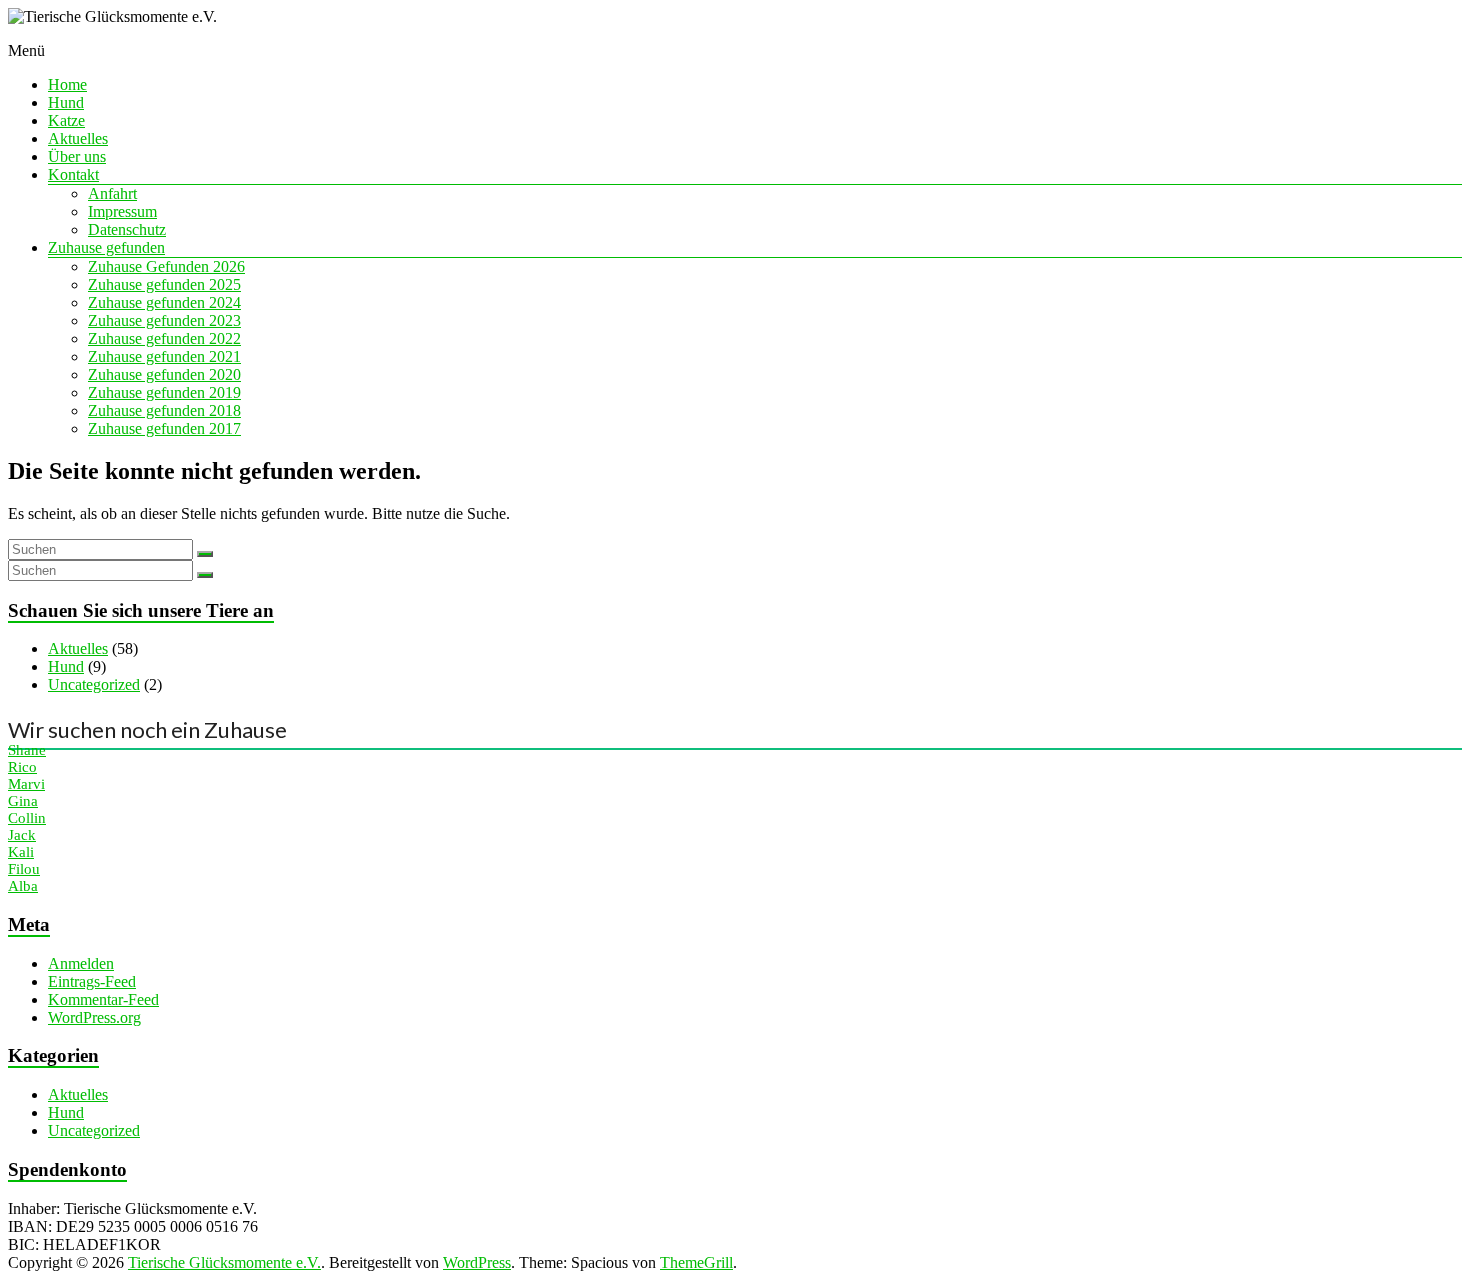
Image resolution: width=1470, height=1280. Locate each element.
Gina (23, 801)
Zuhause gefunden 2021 (164, 356)
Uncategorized (94, 684)
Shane (27, 750)
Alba (23, 886)
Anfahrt (112, 193)
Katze (66, 120)
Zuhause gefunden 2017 (164, 428)
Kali (21, 852)
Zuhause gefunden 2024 (164, 302)
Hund (66, 102)
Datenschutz (127, 229)
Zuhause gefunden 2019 (164, 392)
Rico (22, 767)
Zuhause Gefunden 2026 (166, 266)
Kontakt (73, 174)
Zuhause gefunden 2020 (164, 374)
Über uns (77, 156)
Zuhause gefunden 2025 (164, 284)
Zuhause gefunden (106, 247)
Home (67, 84)
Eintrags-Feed (92, 981)
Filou (24, 869)
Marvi (26, 784)
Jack (22, 835)
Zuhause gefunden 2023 (164, 320)
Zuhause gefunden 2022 (164, 338)
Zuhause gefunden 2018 (164, 410)
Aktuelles (78, 138)
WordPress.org (94, 1017)
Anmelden (81, 963)
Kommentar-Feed (103, 999)
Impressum (122, 211)
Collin (27, 818)
